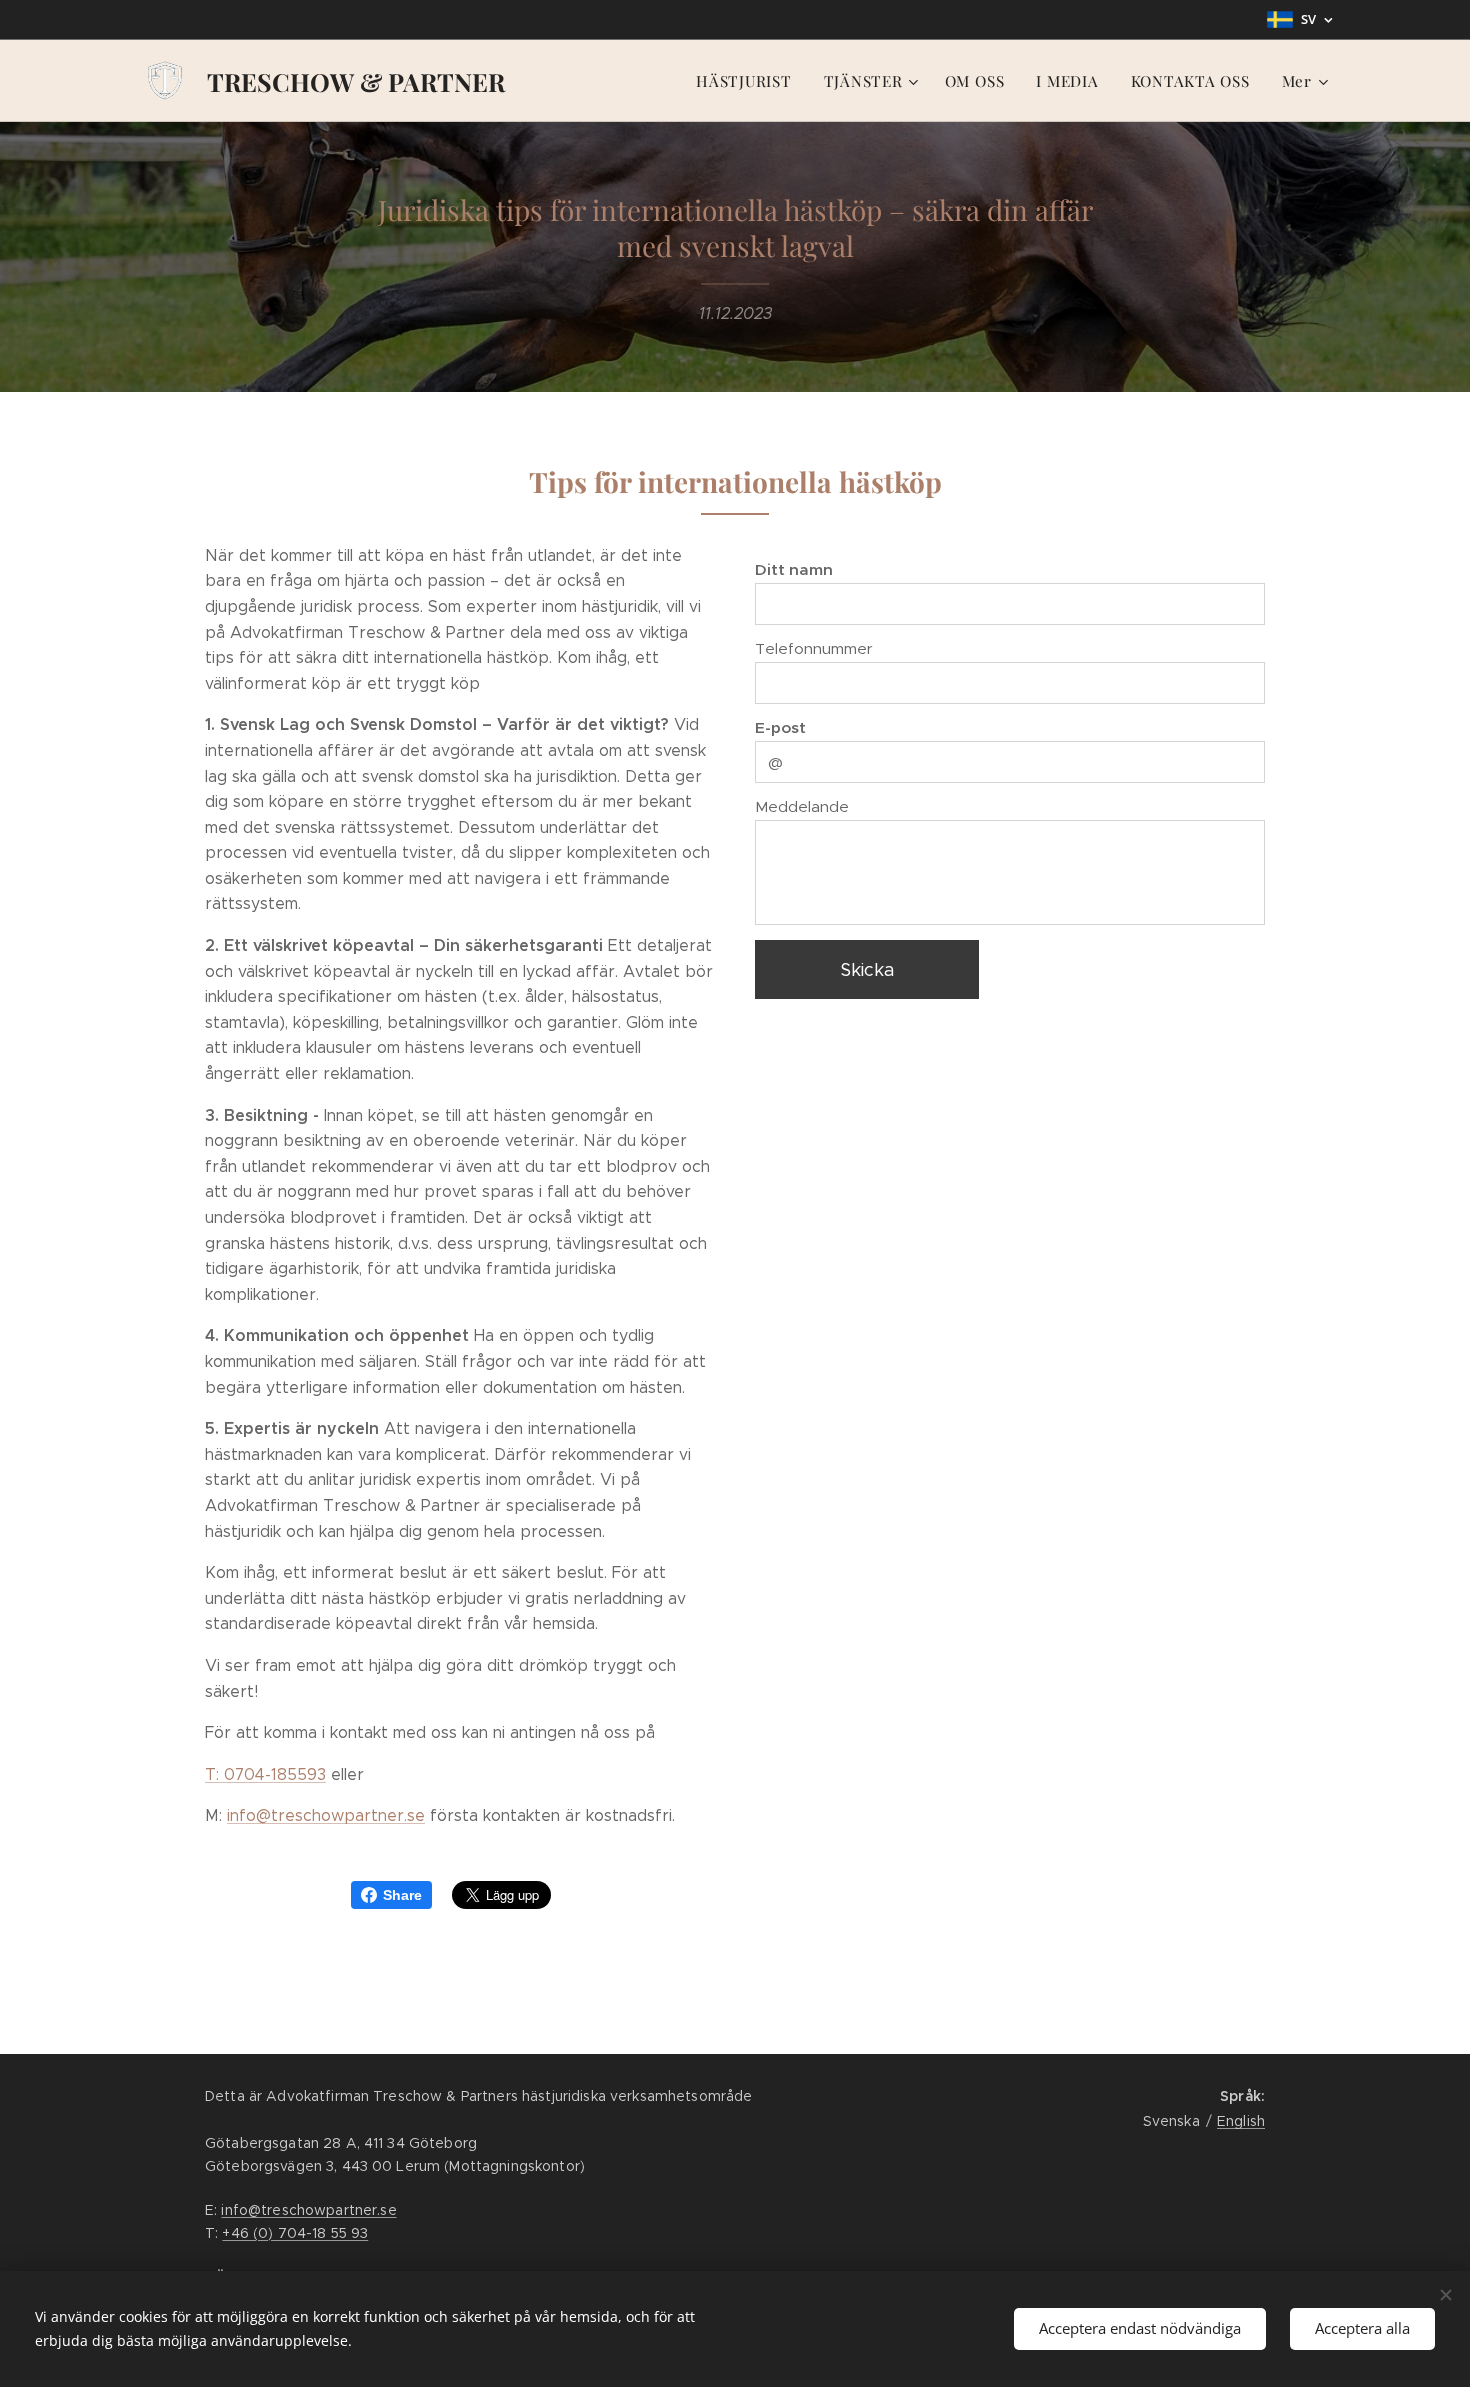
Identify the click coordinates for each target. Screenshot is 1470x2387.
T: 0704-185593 (265, 1774)
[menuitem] (749, 81)
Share (402, 1895)
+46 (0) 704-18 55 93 (295, 2233)
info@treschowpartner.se (326, 1815)
